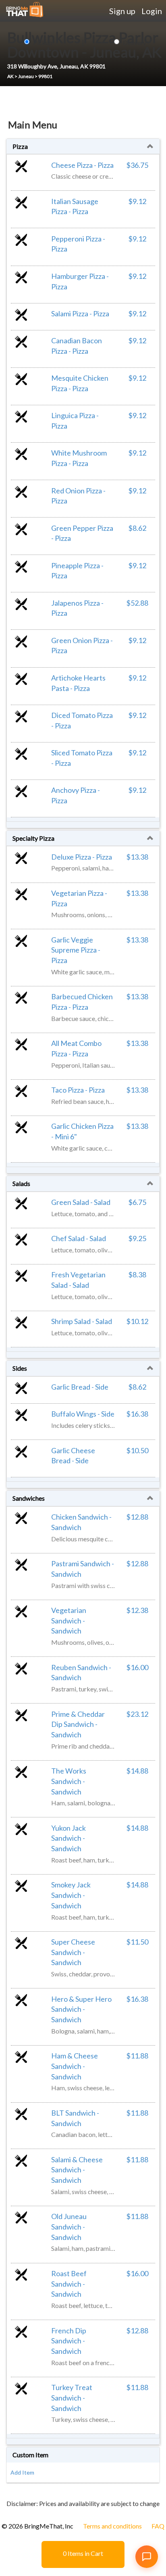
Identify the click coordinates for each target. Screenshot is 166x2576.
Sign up (122, 11)
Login (152, 11)
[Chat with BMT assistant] (147, 2557)
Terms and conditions (112, 2526)
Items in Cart (83, 2553)
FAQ (158, 2526)
